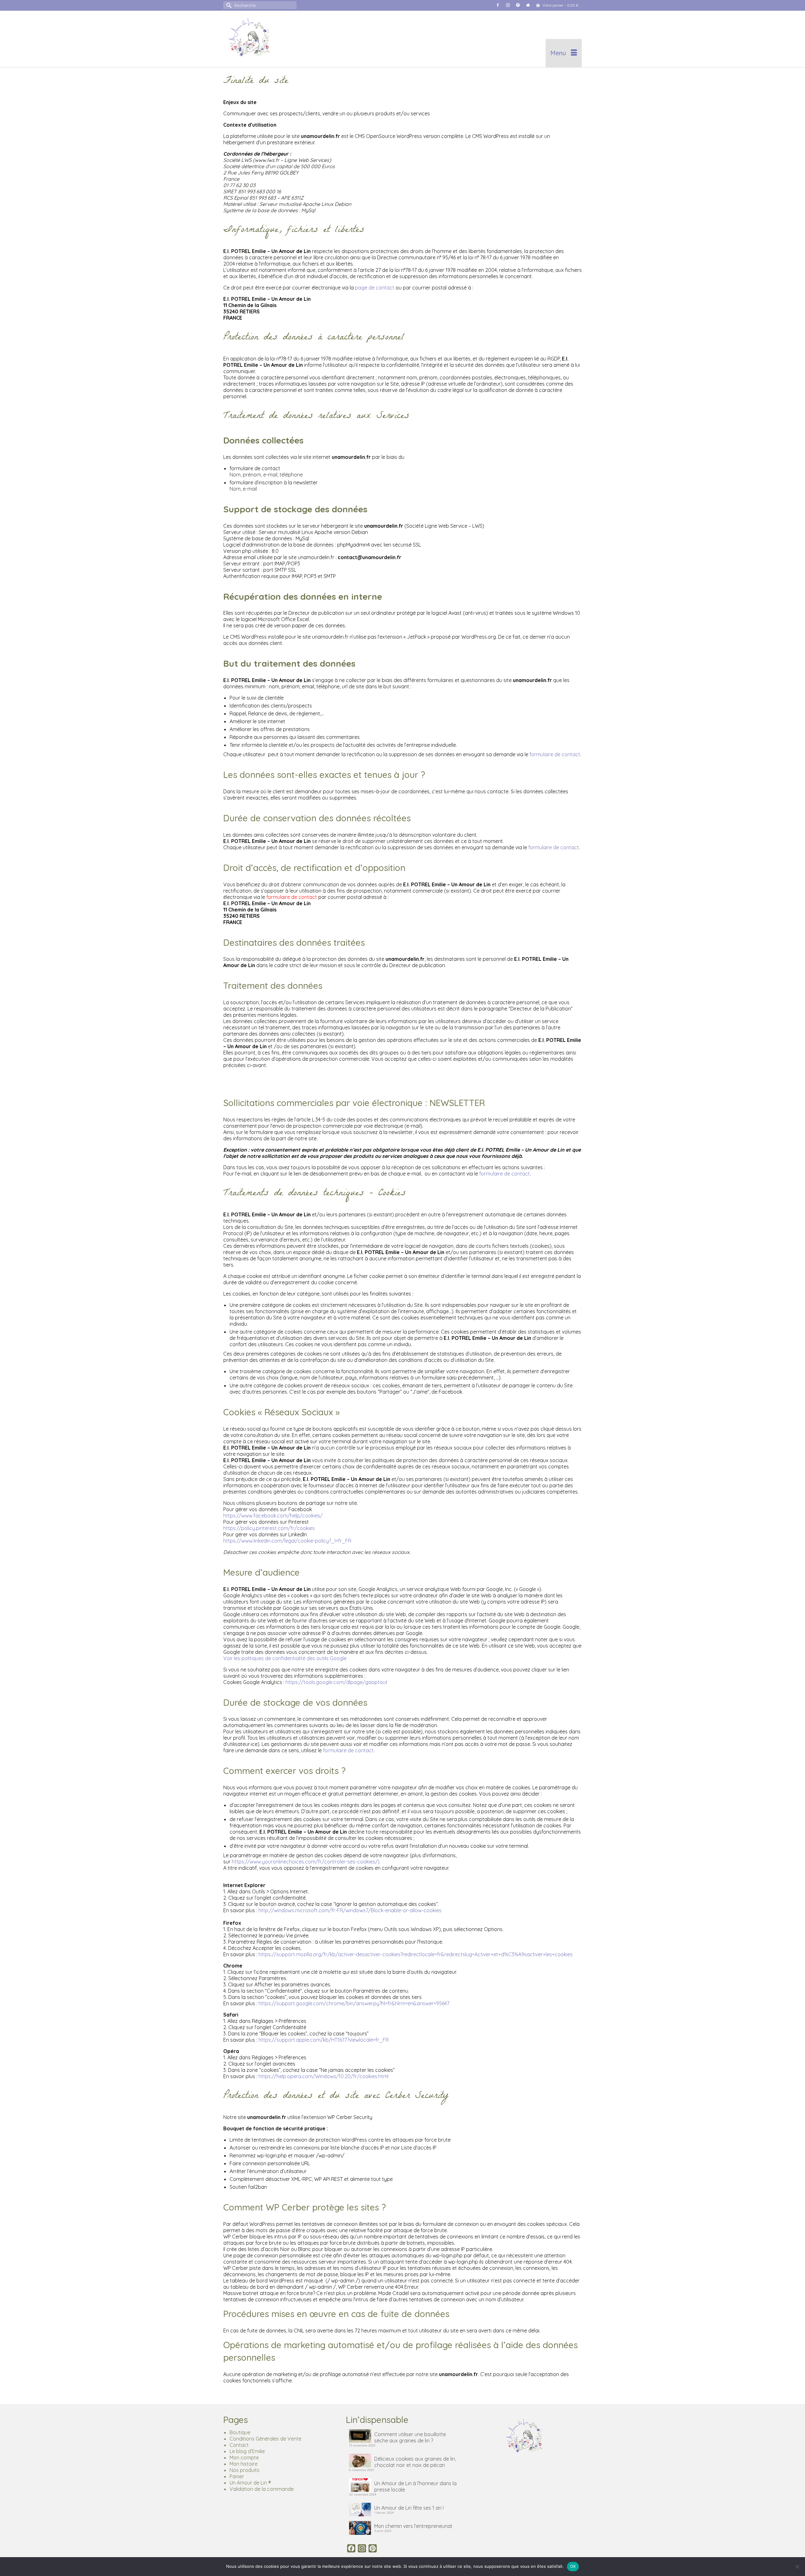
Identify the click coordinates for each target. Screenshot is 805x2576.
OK (573, 2566)
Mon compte (244, 2458)
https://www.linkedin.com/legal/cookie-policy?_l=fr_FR (287, 1541)
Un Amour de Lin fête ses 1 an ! (409, 2508)
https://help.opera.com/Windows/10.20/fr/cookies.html (323, 2076)
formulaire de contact (555, 754)
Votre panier (560, 5)
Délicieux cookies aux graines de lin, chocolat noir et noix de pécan (415, 2462)
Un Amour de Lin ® (250, 2483)
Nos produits (244, 2470)
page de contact (375, 288)
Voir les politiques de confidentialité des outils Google (285, 1658)
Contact (239, 2445)
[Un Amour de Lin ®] (280, 39)
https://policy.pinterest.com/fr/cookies (269, 1528)
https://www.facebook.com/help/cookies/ (273, 1516)
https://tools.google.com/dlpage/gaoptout (336, 1682)
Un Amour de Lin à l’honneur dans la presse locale (415, 2486)
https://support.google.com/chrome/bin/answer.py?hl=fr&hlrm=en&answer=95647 (354, 2003)
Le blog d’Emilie (247, 2451)
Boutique (240, 2432)
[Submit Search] (228, 5)
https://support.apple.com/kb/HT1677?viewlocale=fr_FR (324, 2040)
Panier (237, 2476)
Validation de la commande (262, 2489)
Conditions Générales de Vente (265, 2439)
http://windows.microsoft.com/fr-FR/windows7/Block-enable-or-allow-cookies (350, 1910)
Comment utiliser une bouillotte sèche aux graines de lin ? (410, 2437)
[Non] (797, 2567)
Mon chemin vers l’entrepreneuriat (413, 2526)
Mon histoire (244, 2464)
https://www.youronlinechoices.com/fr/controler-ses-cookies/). (306, 1862)
